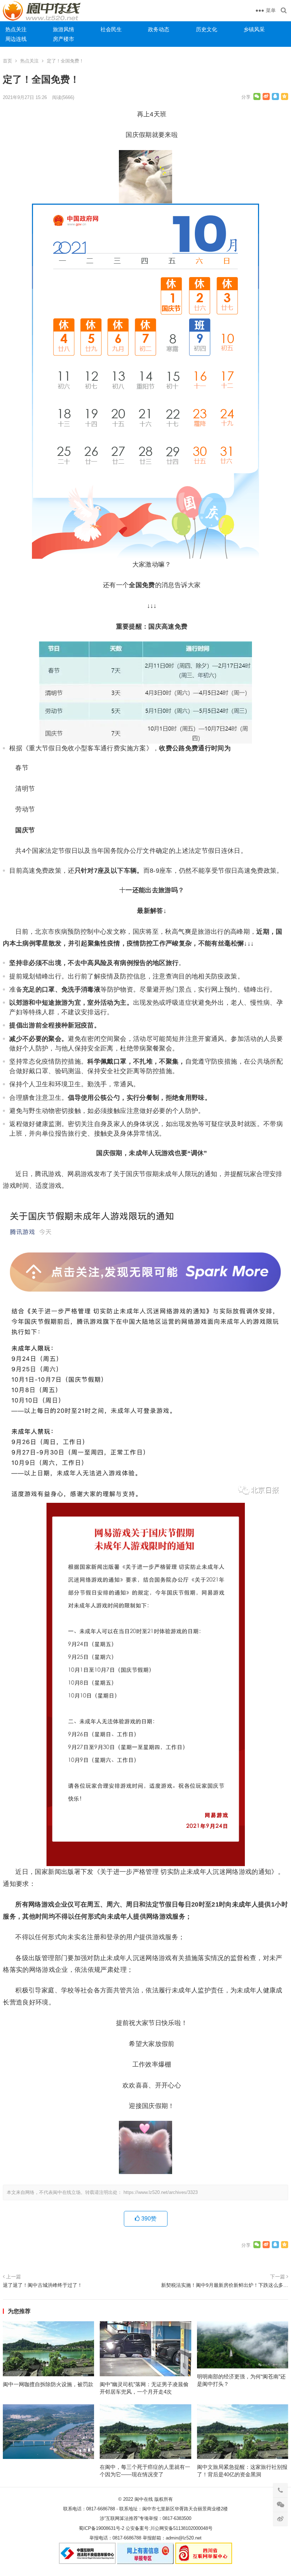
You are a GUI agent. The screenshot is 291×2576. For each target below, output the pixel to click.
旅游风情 (64, 29)
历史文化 (207, 29)
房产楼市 (64, 39)
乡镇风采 (254, 29)
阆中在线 (144, 2499)
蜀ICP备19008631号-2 (101, 2528)
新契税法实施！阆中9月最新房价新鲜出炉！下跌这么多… (225, 2285)
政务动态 (159, 29)
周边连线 (16, 39)
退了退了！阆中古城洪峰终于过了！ (43, 2285)
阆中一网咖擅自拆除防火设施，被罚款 (48, 2384)
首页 (7, 61)
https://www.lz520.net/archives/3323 (161, 2192)
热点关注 (16, 29)
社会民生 (111, 29)
